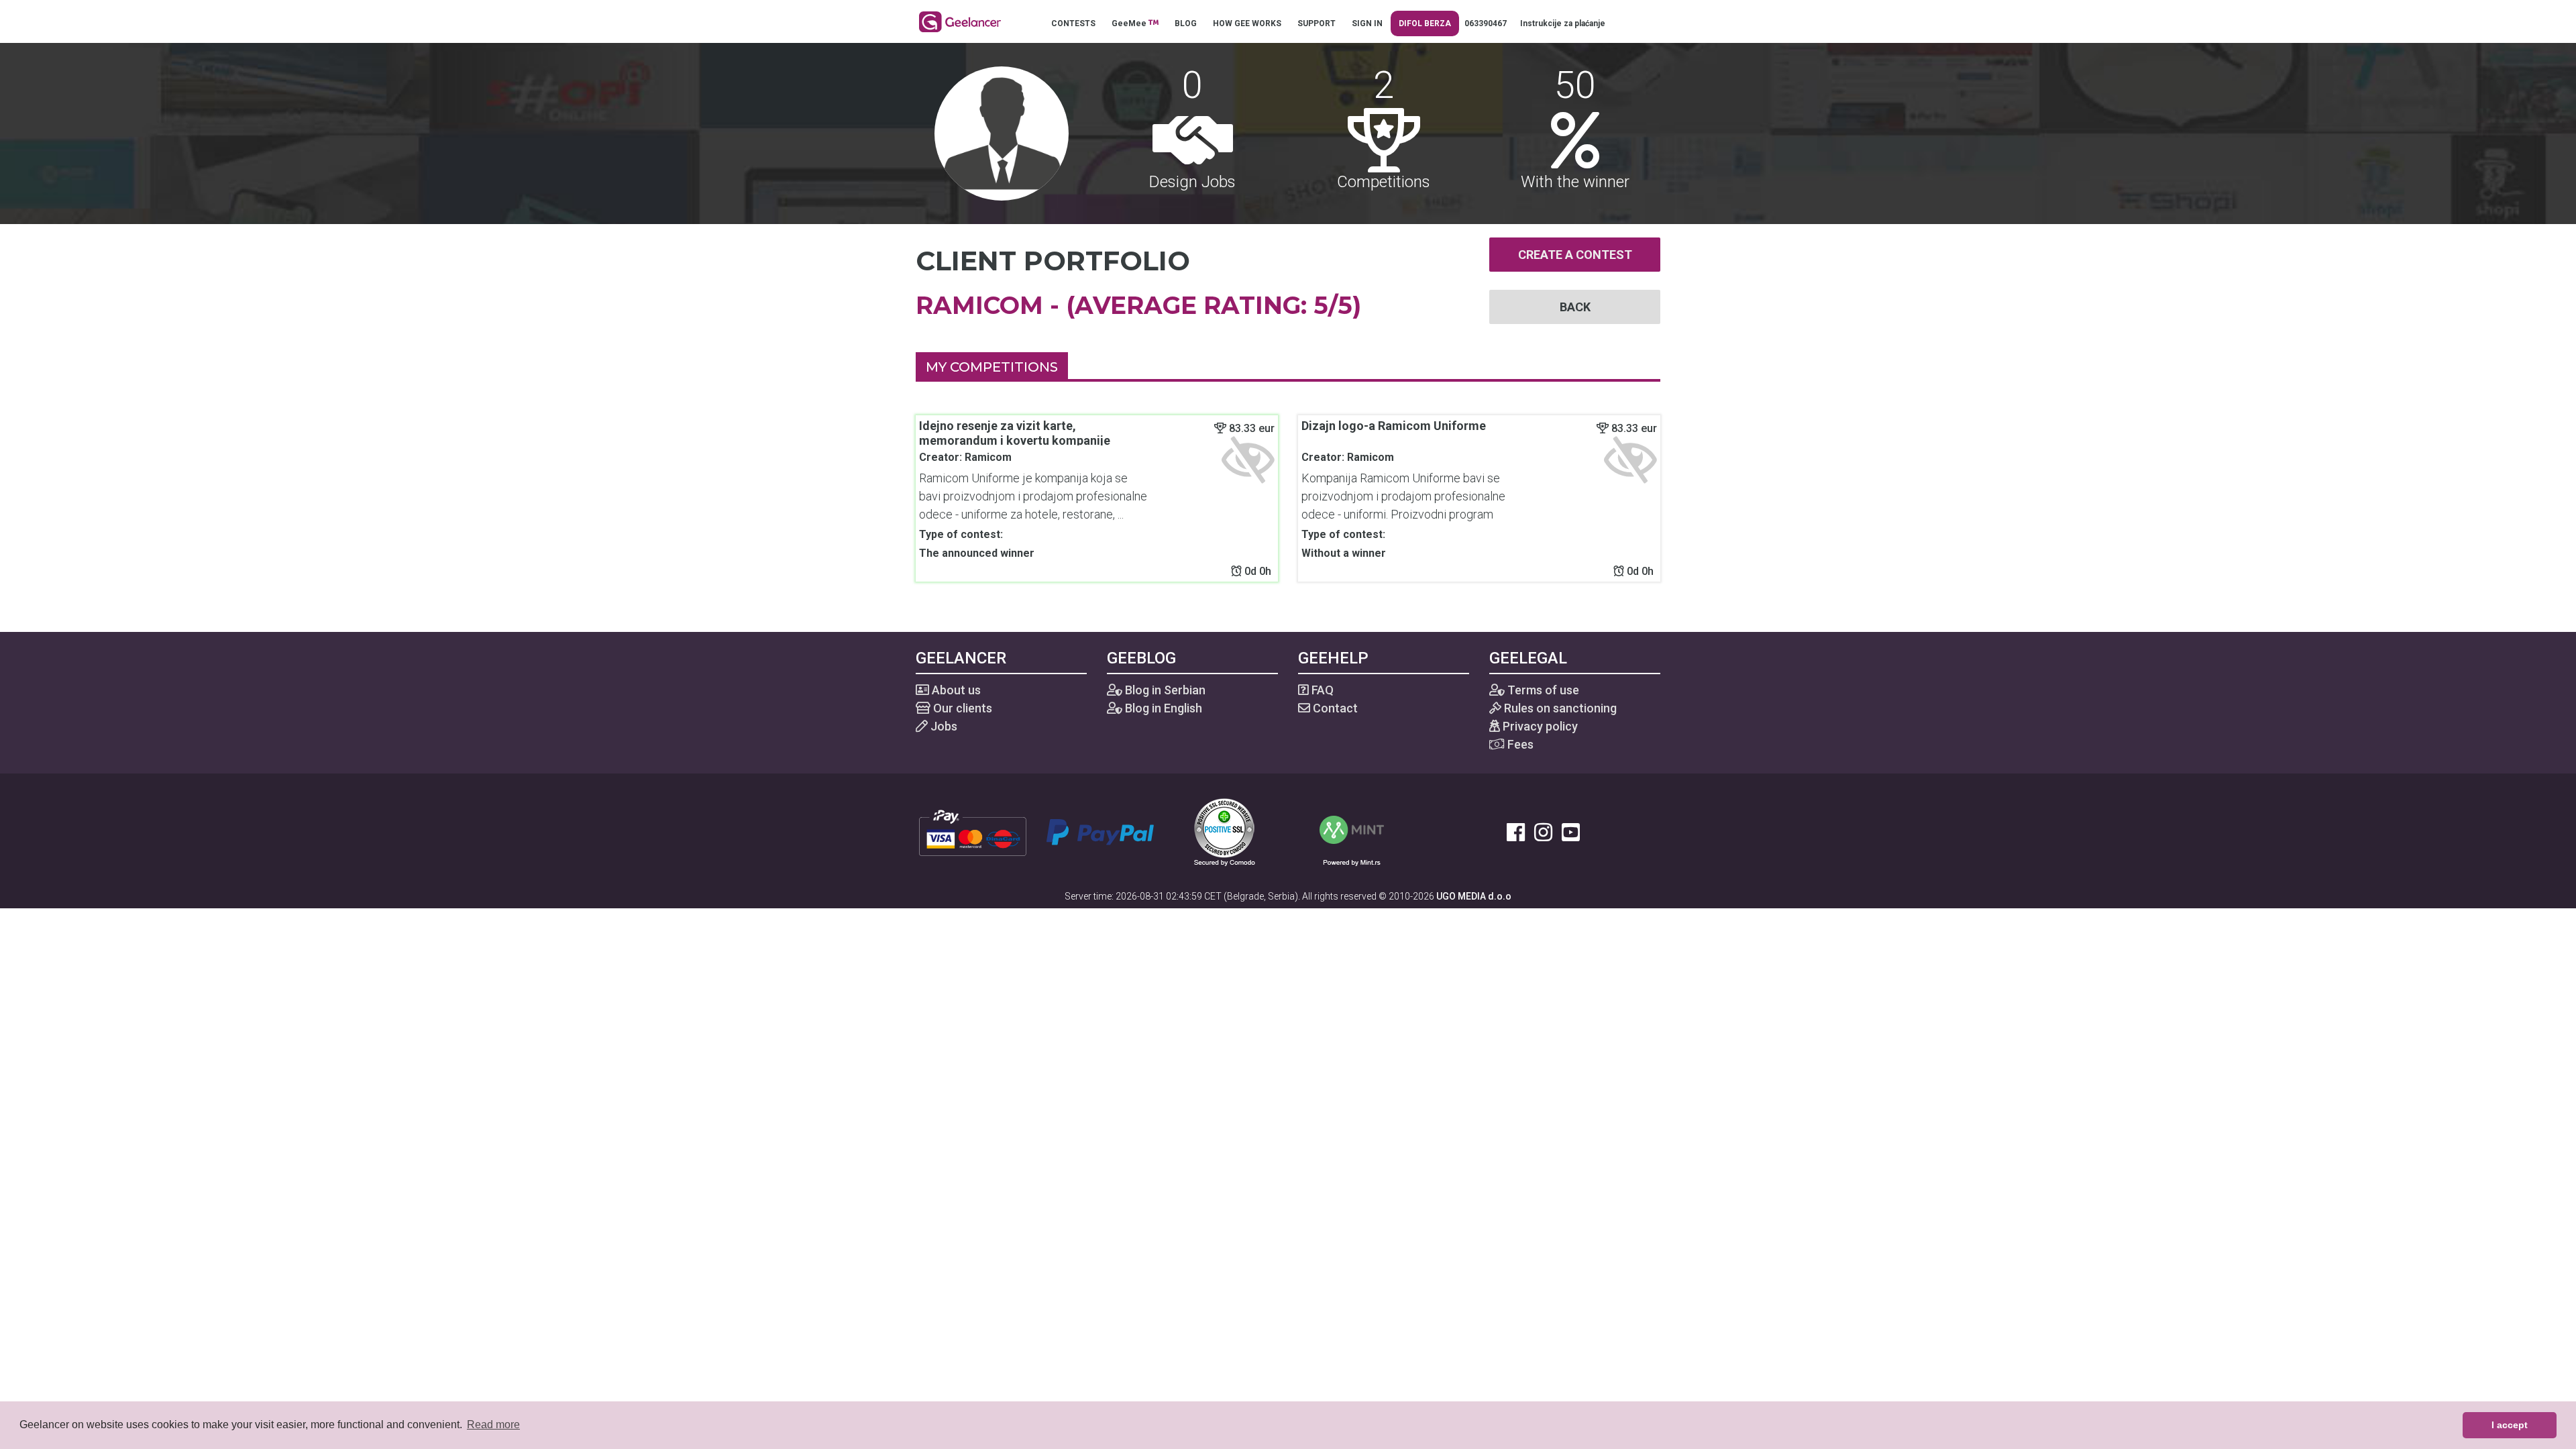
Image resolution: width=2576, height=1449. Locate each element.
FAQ (1321, 690)
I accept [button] (2510, 1425)
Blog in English (1162, 708)
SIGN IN (1367, 23)
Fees (1519, 744)
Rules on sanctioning (1559, 708)
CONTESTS (1073, 23)
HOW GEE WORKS (1247, 23)
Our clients (961, 708)
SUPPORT (1317, 23)
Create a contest (1575, 255)
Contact (1334, 708)
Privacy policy (1539, 726)
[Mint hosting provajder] (1352, 831)
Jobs (943, 726)
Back (1575, 307)
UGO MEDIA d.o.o (1474, 896)
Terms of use (1542, 690)
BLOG (1186, 23)
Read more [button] (493, 1425)
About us (955, 690)
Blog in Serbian (1164, 690)
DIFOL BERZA (1425, 23)
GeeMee (1130, 23)
